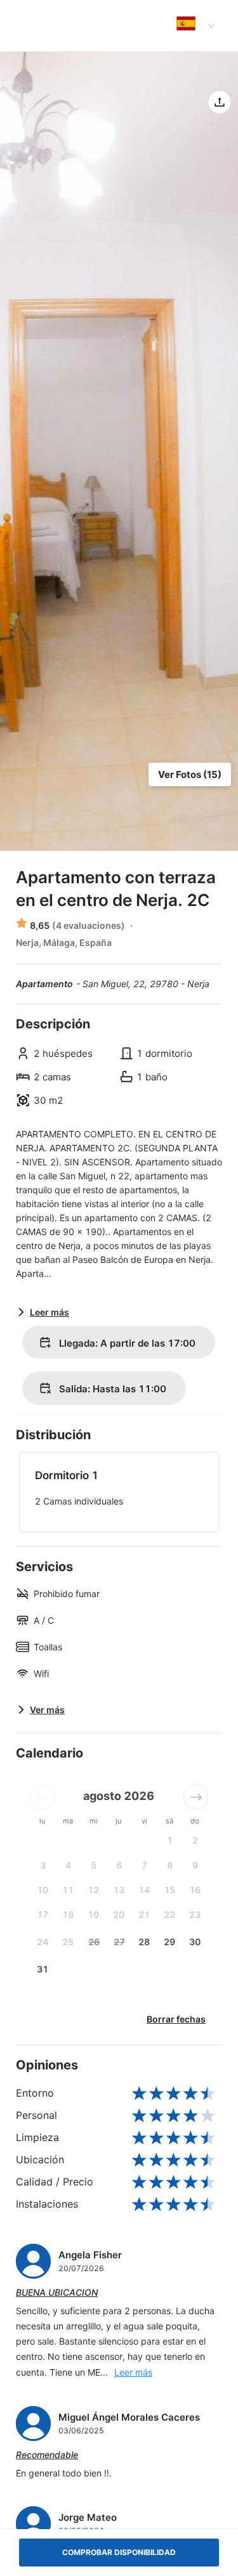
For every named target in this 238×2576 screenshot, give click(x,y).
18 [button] (68, 1914)
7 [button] (144, 1865)
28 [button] (144, 1942)
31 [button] (43, 1969)
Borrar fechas (176, 2019)
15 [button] (169, 1890)
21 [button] (144, 1914)
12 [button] (93, 1890)
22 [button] (169, 1914)
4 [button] (68, 1865)
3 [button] (43, 1865)
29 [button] (169, 1942)
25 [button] (68, 1942)
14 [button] (144, 1890)
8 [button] (170, 1865)
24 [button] (43, 1942)
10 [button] (43, 1890)
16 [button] (195, 1890)
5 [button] (94, 1865)
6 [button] (119, 1865)
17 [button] (43, 1914)
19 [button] (93, 1914)
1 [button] (170, 1840)
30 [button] (195, 1942)
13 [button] (119, 1890)
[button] (42, 1797)
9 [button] (195, 1865)
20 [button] (119, 1914)
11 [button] (68, 1890)
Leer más (133, 2372)
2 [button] (195, 1840)
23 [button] (195, 1914)
